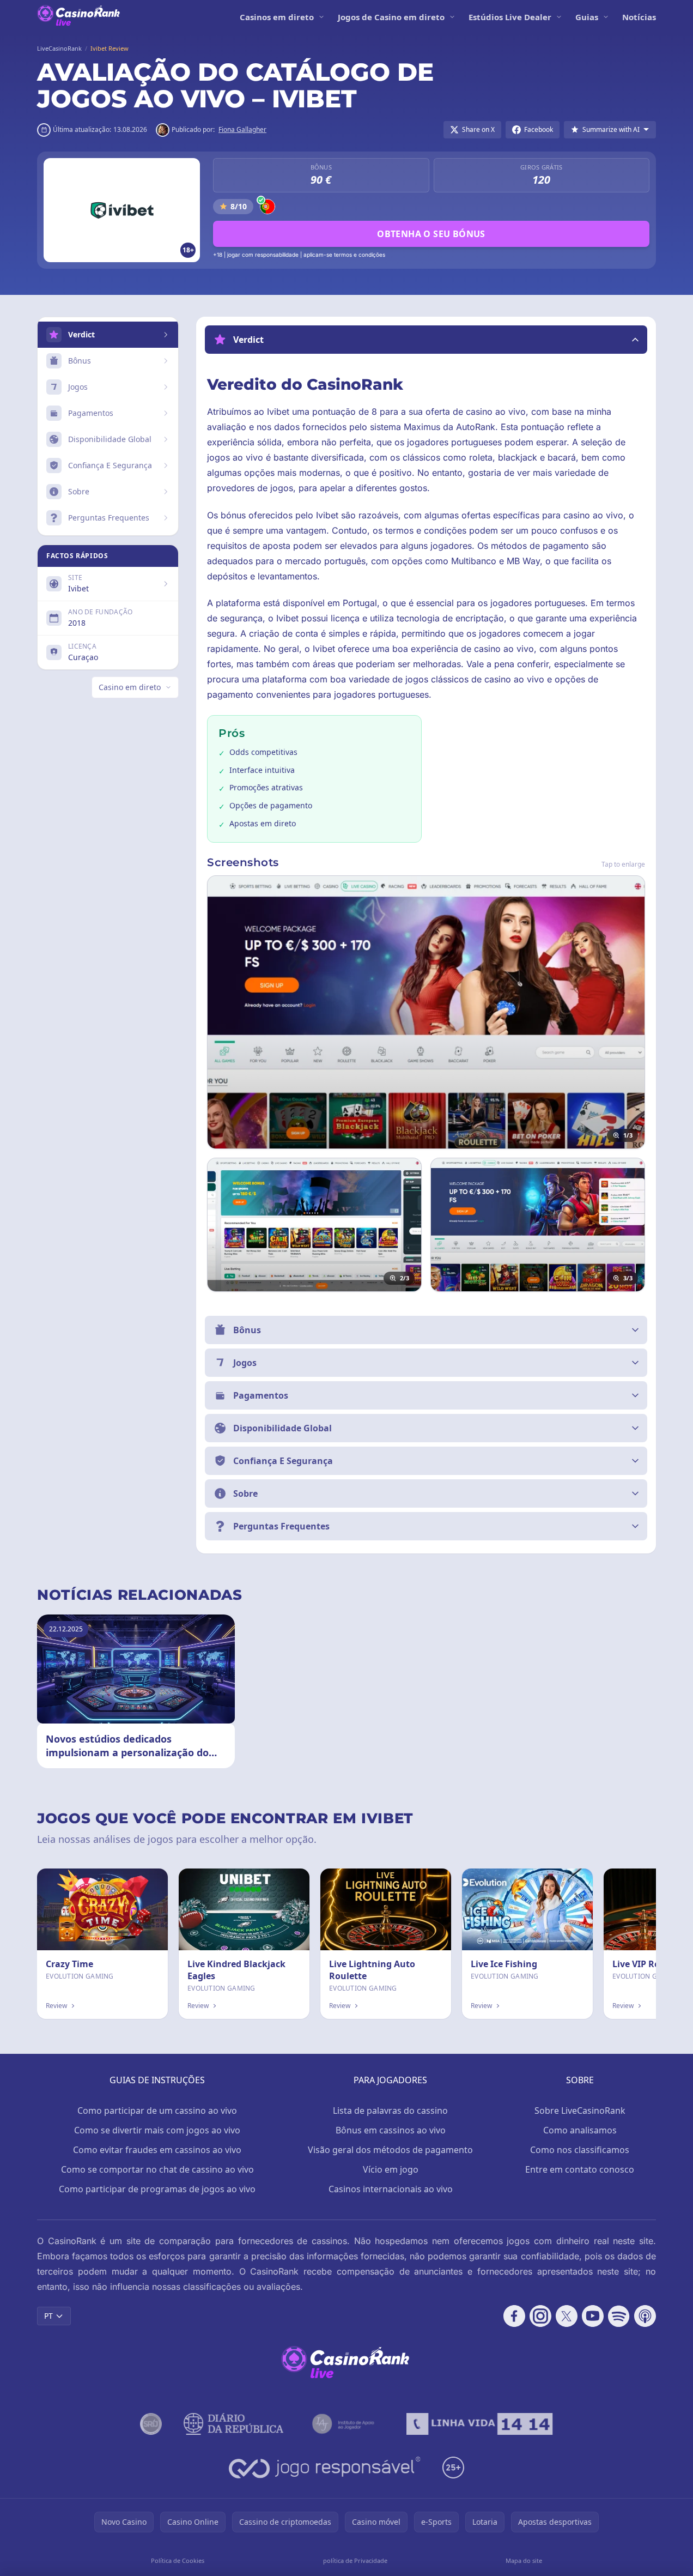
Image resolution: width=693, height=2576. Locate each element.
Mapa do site (524, 2560)
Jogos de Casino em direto (391, 17)
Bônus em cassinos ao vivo (391, 2130)
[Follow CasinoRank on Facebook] (514, 2316)
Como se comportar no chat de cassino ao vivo (157, 2169)
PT (48, 2316)
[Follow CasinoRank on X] (567, 2316)
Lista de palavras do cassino (390, 2111)
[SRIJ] (479, 2424)
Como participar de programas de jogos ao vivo (157, 2189)
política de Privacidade (355, 2560)
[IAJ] (345, 2424)
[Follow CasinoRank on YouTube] (593, 2316)
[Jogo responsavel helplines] (325, 2468)
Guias (587, 17)
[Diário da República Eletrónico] (234, 2424)
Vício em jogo (391, 2169)
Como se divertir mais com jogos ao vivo (157, 2130)
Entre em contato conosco (580, 2169)
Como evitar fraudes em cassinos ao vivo (157, 2150)
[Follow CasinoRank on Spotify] (619, 2316)
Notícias (639, 17)
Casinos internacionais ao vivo (391, 2189)
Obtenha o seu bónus (431, 234)
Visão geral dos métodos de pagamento (390, 2150)
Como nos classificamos (580, 2150)
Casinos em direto (277, 17)
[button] (426, 340)
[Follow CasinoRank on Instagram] (540, 2316)
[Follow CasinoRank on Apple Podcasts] (645, 2316)
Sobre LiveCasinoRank (580, 2111)
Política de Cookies (178, 2560)
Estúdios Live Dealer (510, 17)
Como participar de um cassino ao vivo (157, 2111)
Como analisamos (580, 2130)
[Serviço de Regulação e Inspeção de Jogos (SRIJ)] (151, 2424)
